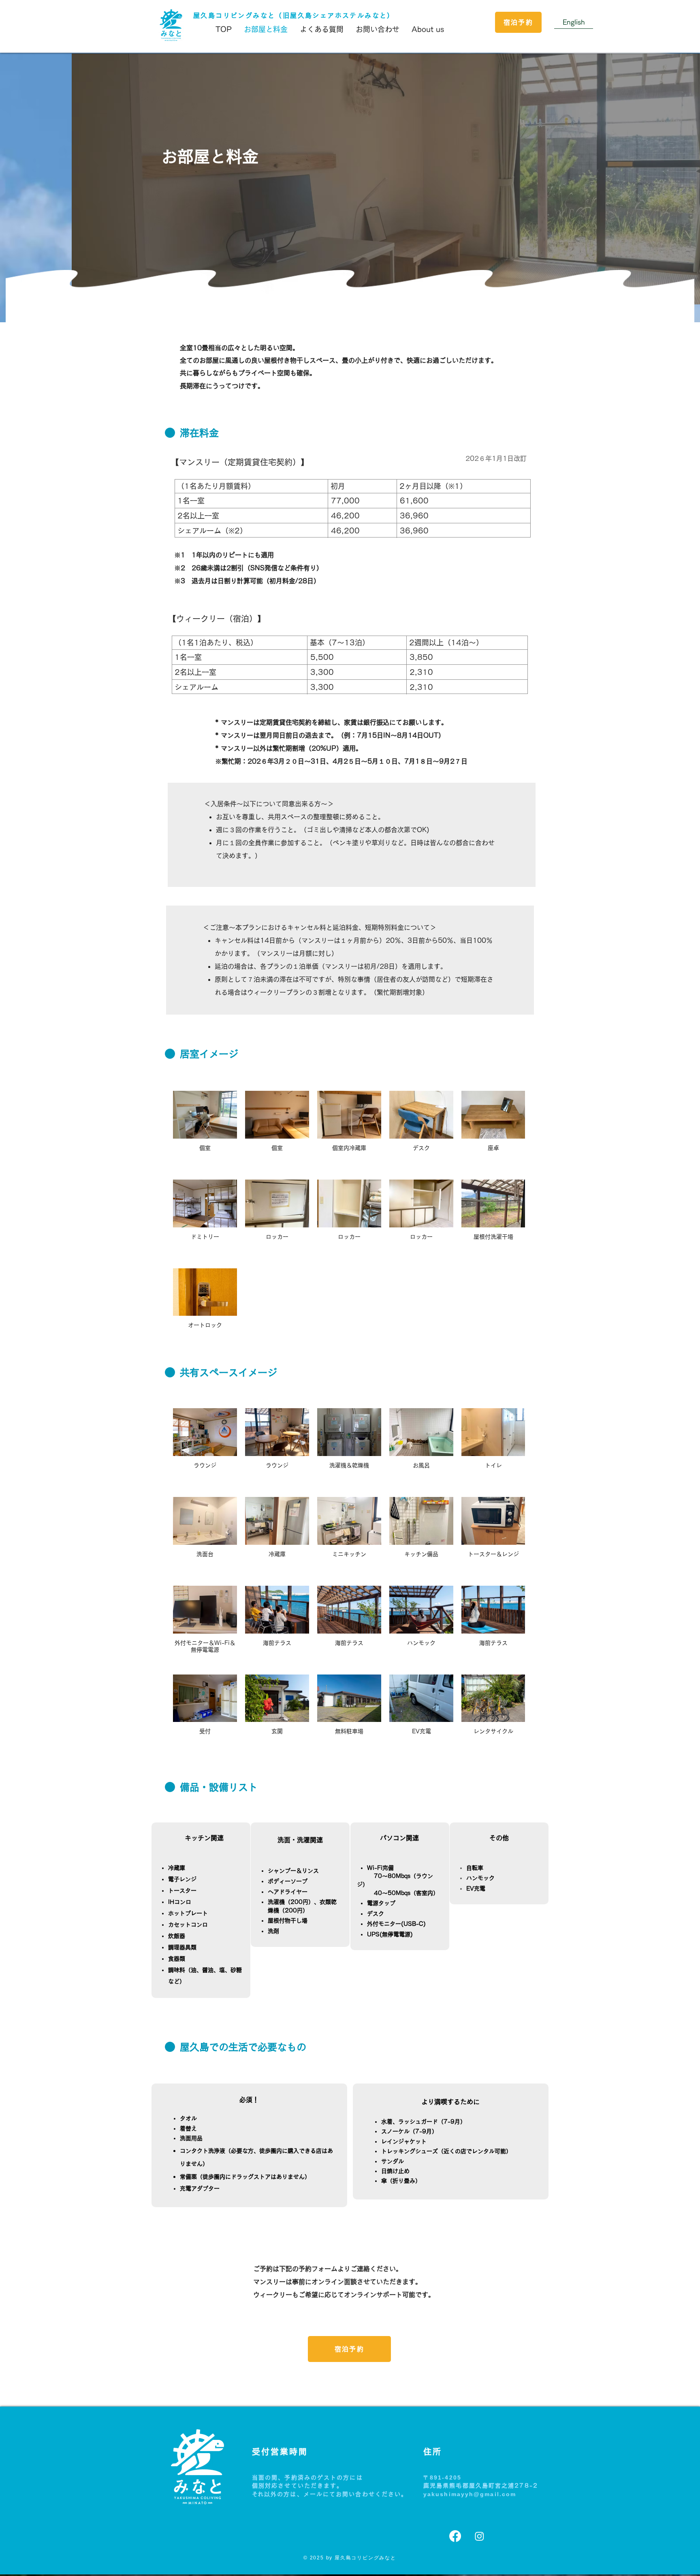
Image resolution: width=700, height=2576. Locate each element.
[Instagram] (479, 2536)
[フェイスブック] (455, 2536)
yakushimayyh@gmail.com (470, 2494)
